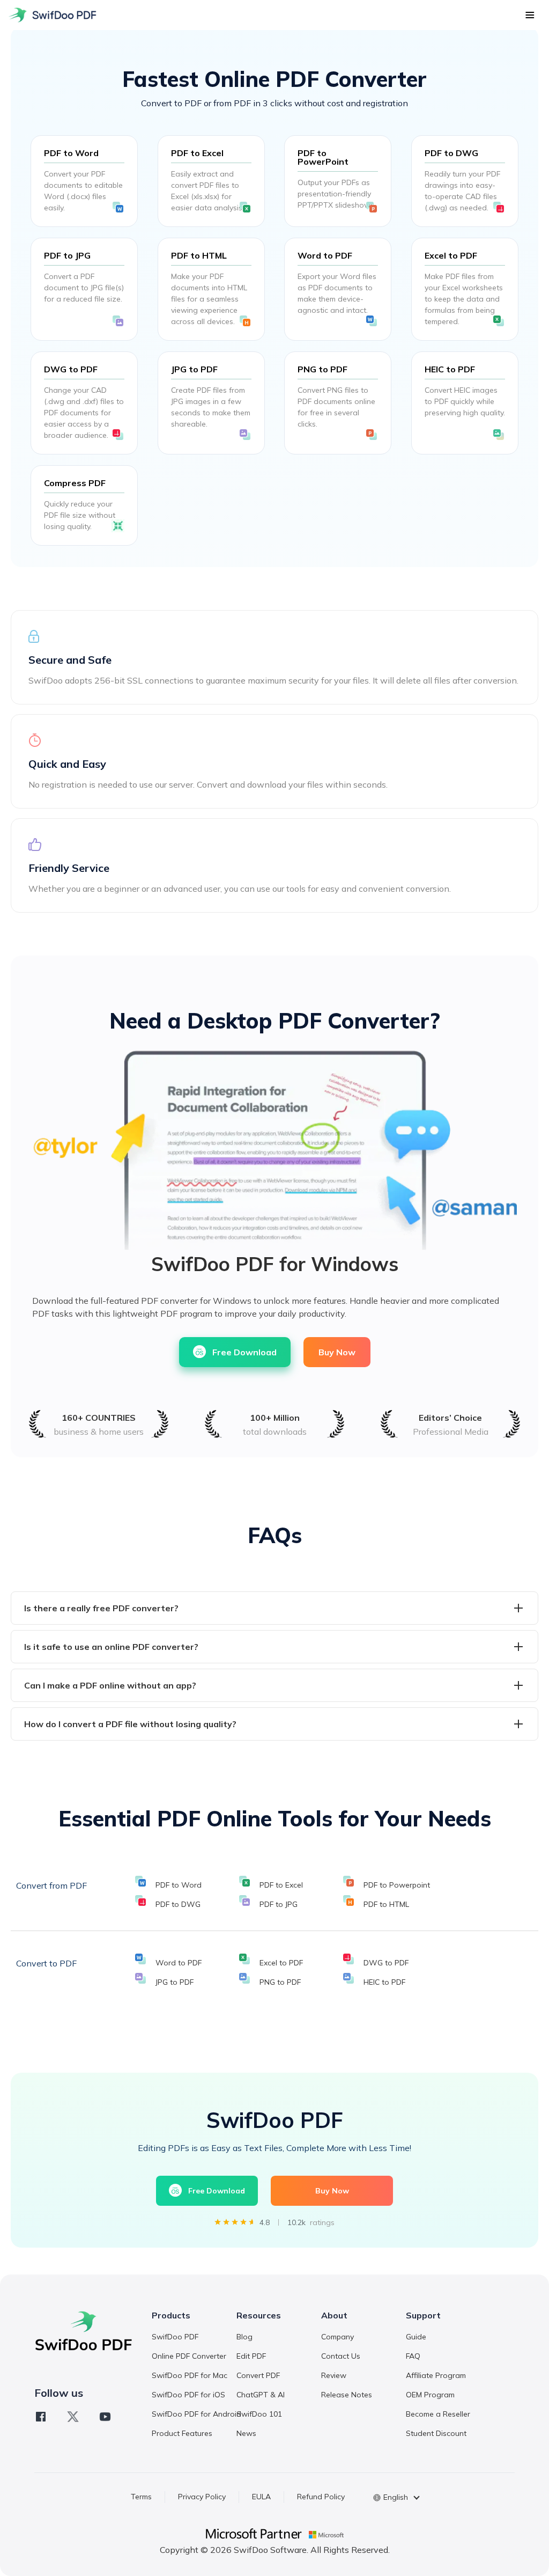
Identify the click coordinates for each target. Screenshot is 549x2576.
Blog (244, 2337)
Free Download (244, 1352)
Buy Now (337, 1352)
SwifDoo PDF (175, 2337)
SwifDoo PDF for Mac (190, 2375)
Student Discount (436, 2433)
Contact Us (341, 2356)
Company (337, 2337)
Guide (416, 2337)
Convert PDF (258, 2375)
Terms (141, 2497)
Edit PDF (251, 2356)
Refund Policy (321, 2497)
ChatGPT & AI (261, 2395)
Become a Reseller (438, 2414)
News (246, 2433)
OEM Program (430, 2395)
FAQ (413, 2356)
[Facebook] (41, 2417)
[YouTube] (105, 2417)
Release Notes (347, 2395)
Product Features (182, 2433)
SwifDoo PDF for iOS (188, 2395)
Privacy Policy (202, 2497)
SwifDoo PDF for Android (196, 2414)
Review (334, 2375)
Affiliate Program (436, 2375)
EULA (261, 2497)
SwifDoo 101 (259, 2414)
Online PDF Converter (189, 2356)
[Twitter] (73, 2417)
